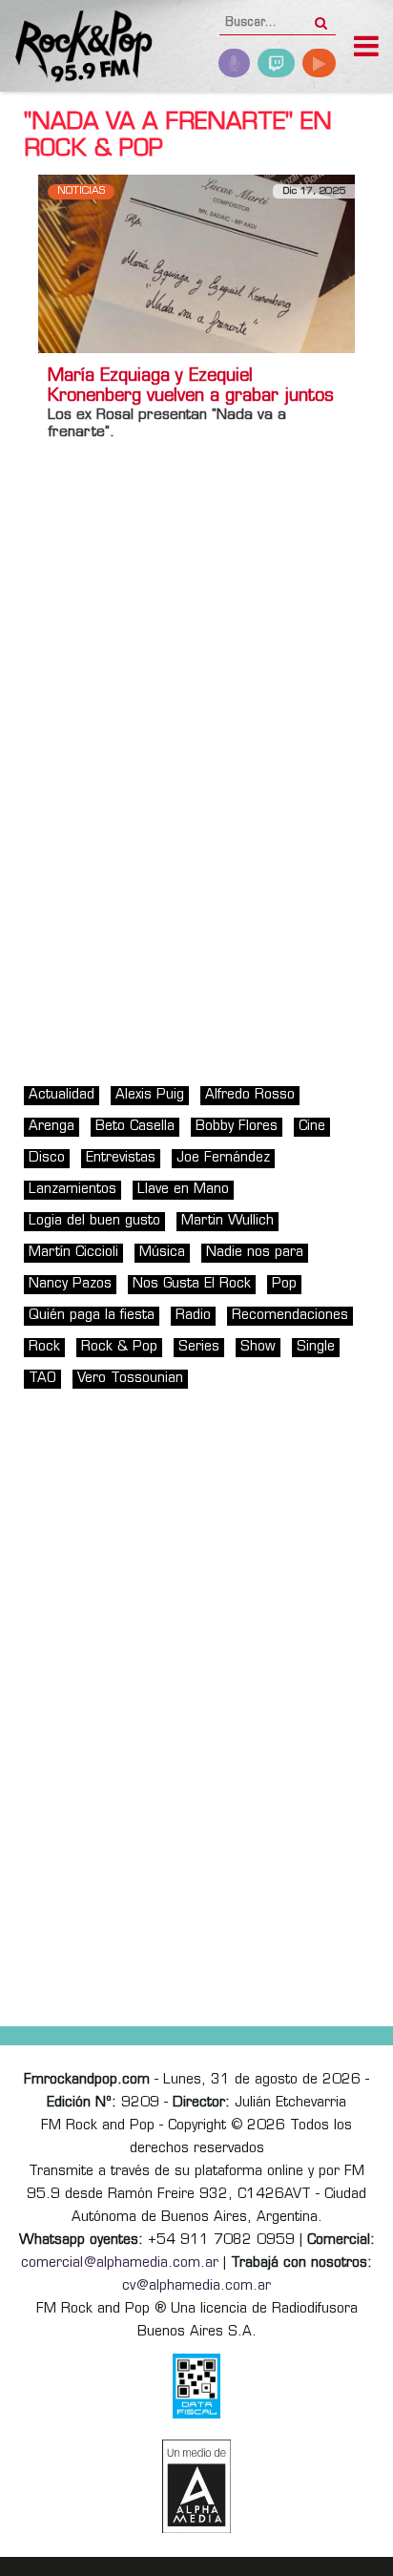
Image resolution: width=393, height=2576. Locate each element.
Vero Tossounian (130, 1379)
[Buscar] (321, 17)
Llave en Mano (183, 1190)
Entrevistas (121, 1158)
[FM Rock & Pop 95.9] (76, 48)
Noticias (81, 191)
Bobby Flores (237, 1127)
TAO (42, 1379)
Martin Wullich (228, 1221)
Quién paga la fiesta (92, 1316)
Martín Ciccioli (73, 1253)
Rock (44, 1347)
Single (316, 1347)
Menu (366, 49)
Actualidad (62, 1095)
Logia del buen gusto (94, 1221)
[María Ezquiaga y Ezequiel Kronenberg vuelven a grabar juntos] (196, 264)
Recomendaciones (290, 1316)
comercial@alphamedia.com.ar (120, 2263)
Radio (193, 1316)
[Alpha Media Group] (196, 2486)
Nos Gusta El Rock (192, 1284)
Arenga (52, 1127)
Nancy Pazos (70, 1284)
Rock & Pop (119, 1347)
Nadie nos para (255, 1253)
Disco (47, 1158)
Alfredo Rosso (250, 1095)
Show (258, 1347)
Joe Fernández (223, 1158)
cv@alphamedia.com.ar (196, 2286)
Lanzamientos (72, 1190)
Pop (284, 1284)
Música (162, 1253)
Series (199, 1347)
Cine (312, 1127)
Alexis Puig (150, 1095)
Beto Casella (135, 1127)
